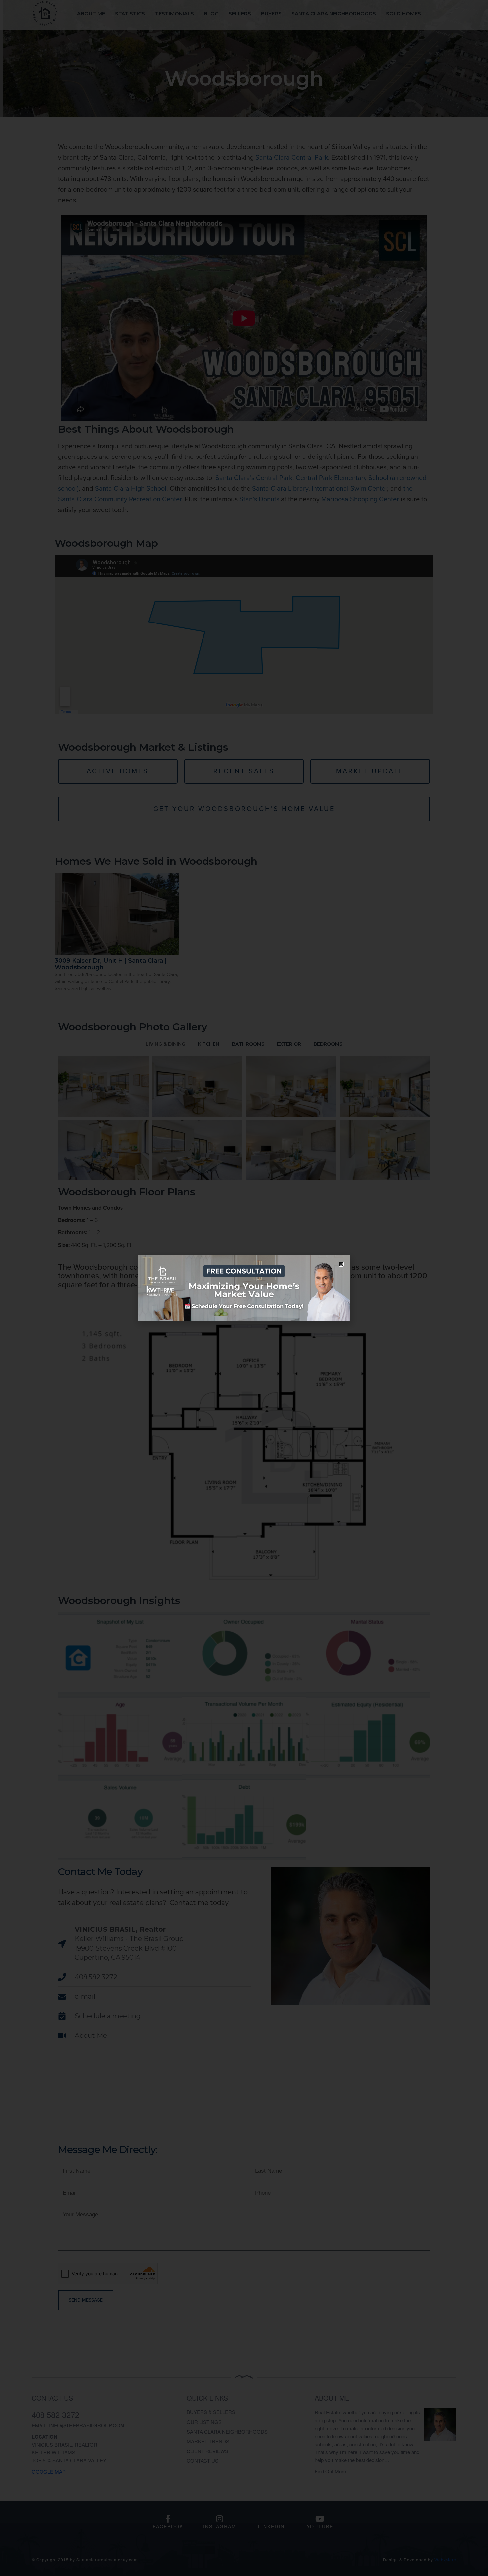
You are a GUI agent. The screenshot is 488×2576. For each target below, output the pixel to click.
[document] (244, 1288)
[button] (341, 1264)
